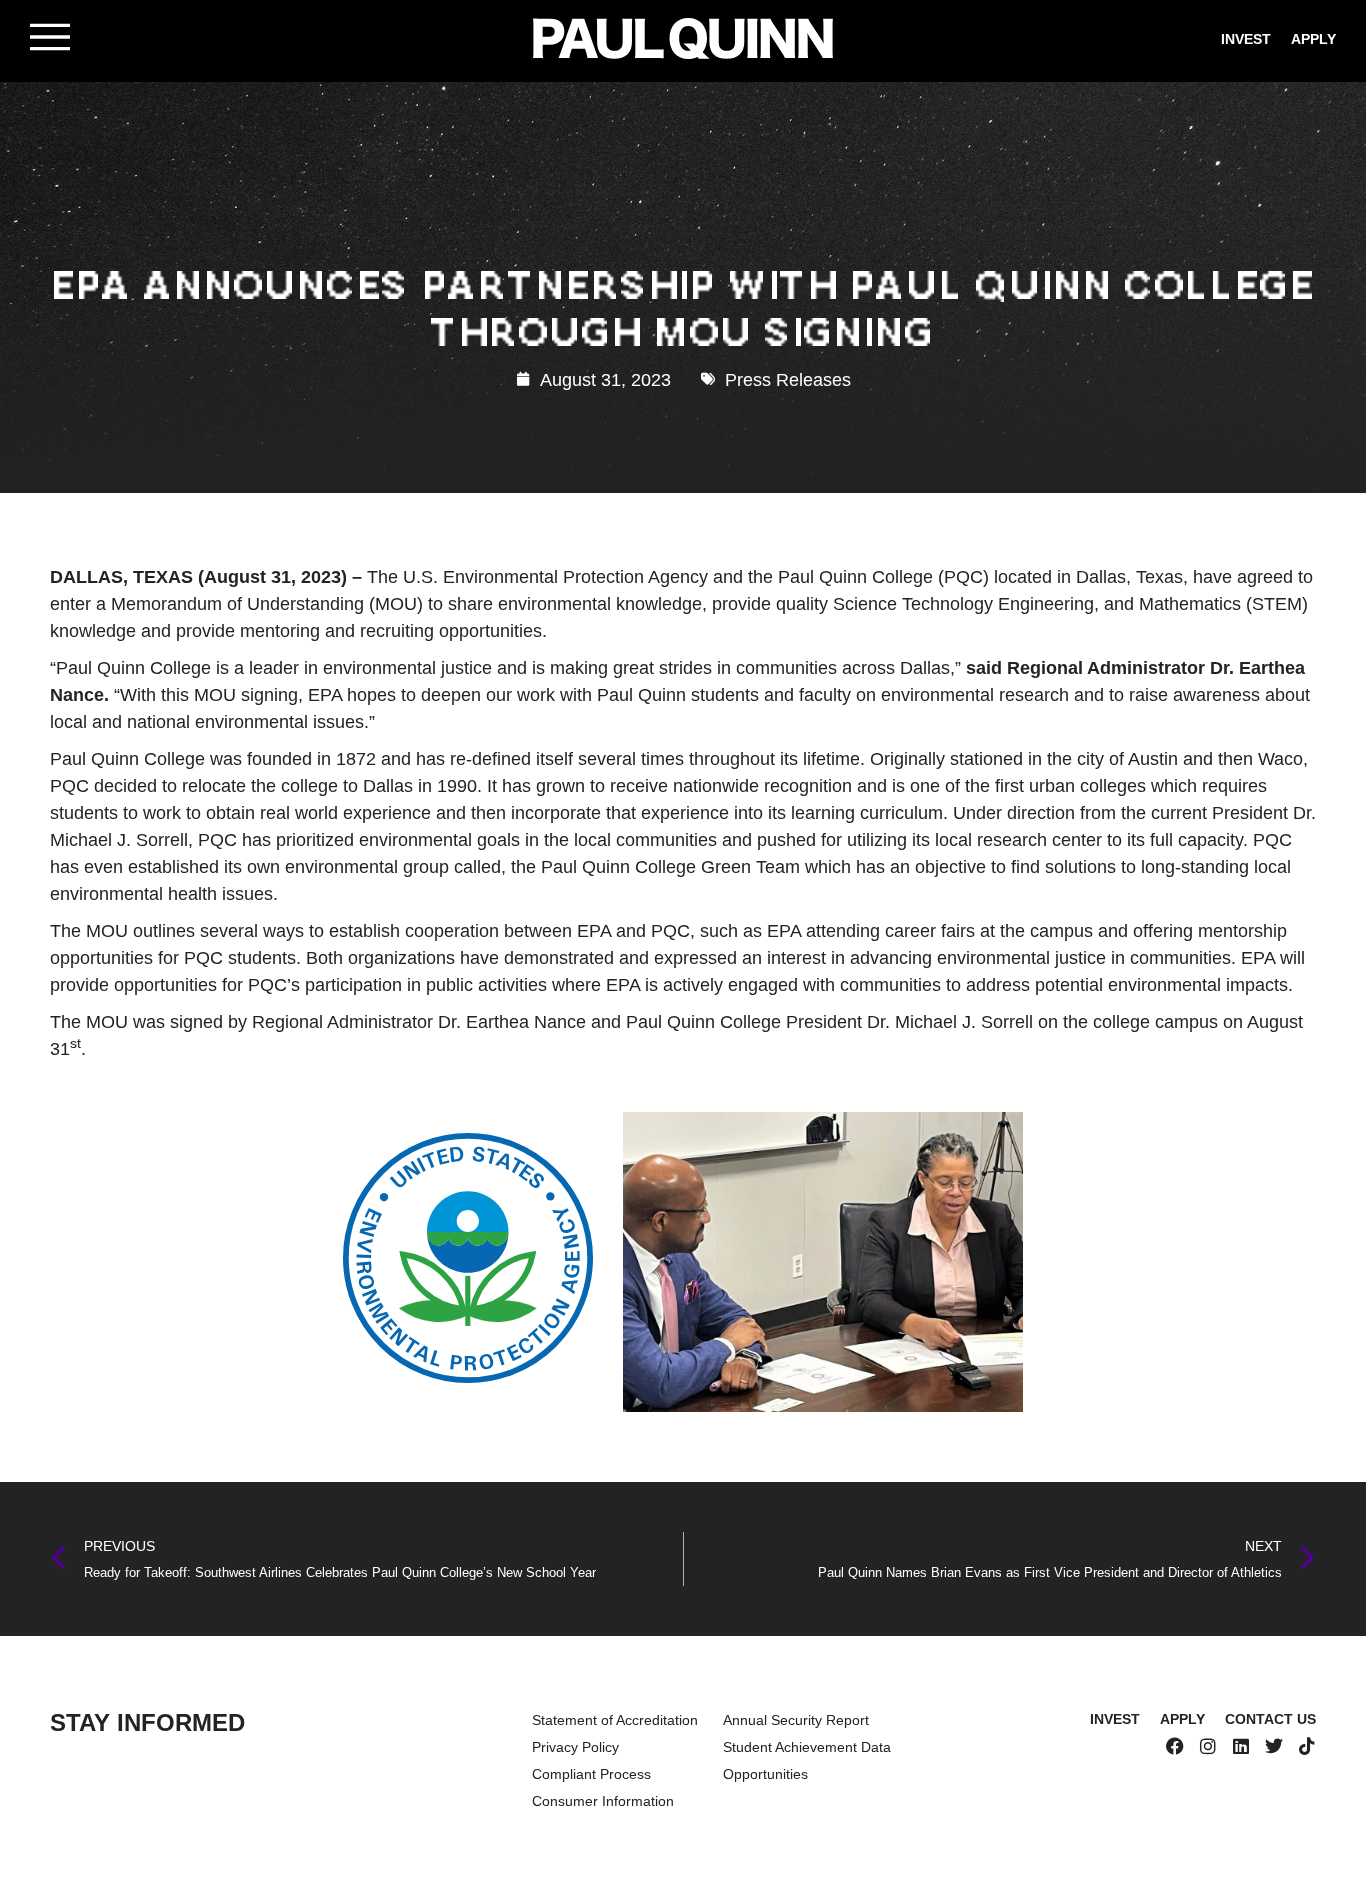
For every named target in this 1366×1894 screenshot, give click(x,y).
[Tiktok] (1307, 1746)
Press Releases (788, 379)
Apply (1313, 38)
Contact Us (1270, 1718)
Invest (1246, 38)
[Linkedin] (1241, 1746)
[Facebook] (1175, 1746)
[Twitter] (1274, 1746)
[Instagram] (1208, 1746)
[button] (50, 37)
